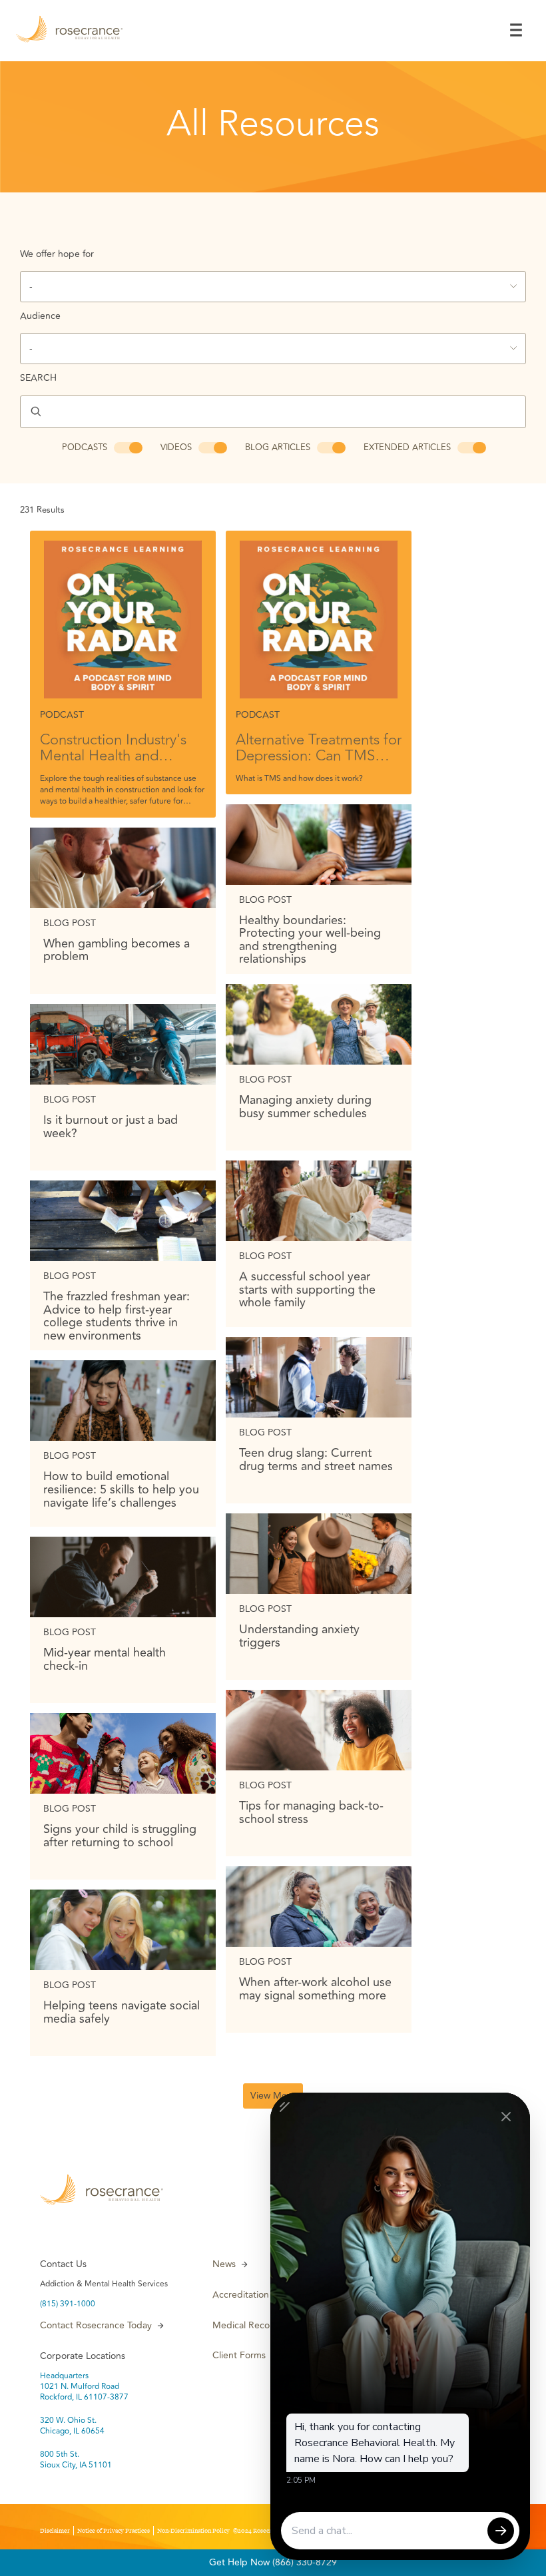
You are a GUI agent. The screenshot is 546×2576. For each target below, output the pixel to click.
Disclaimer (55, 2531)
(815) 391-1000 (68, 2304)
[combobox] (273, 287)
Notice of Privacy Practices (114, 2531)
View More (273, 2096)
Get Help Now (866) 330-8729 (273, 2562)
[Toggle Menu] (516, 30)
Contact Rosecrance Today (96, 2326)
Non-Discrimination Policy (193, 2531)
